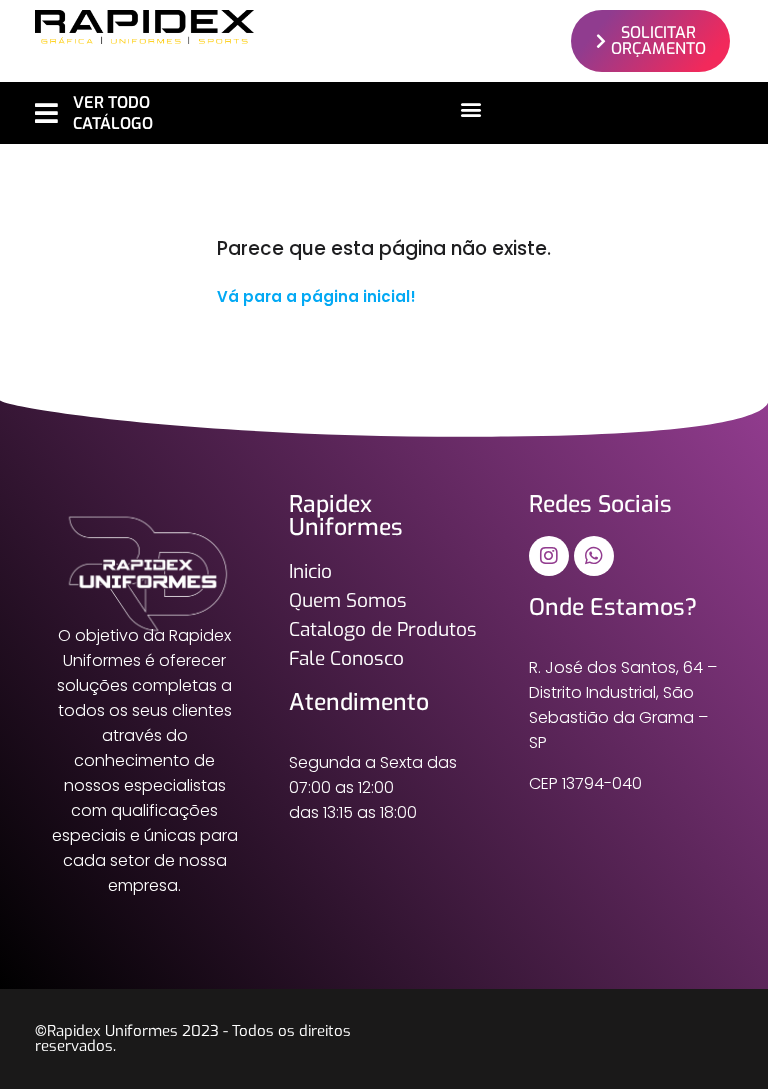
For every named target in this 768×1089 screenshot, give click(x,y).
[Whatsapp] (594, 556)
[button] (471, 108)
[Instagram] (549, 556)
